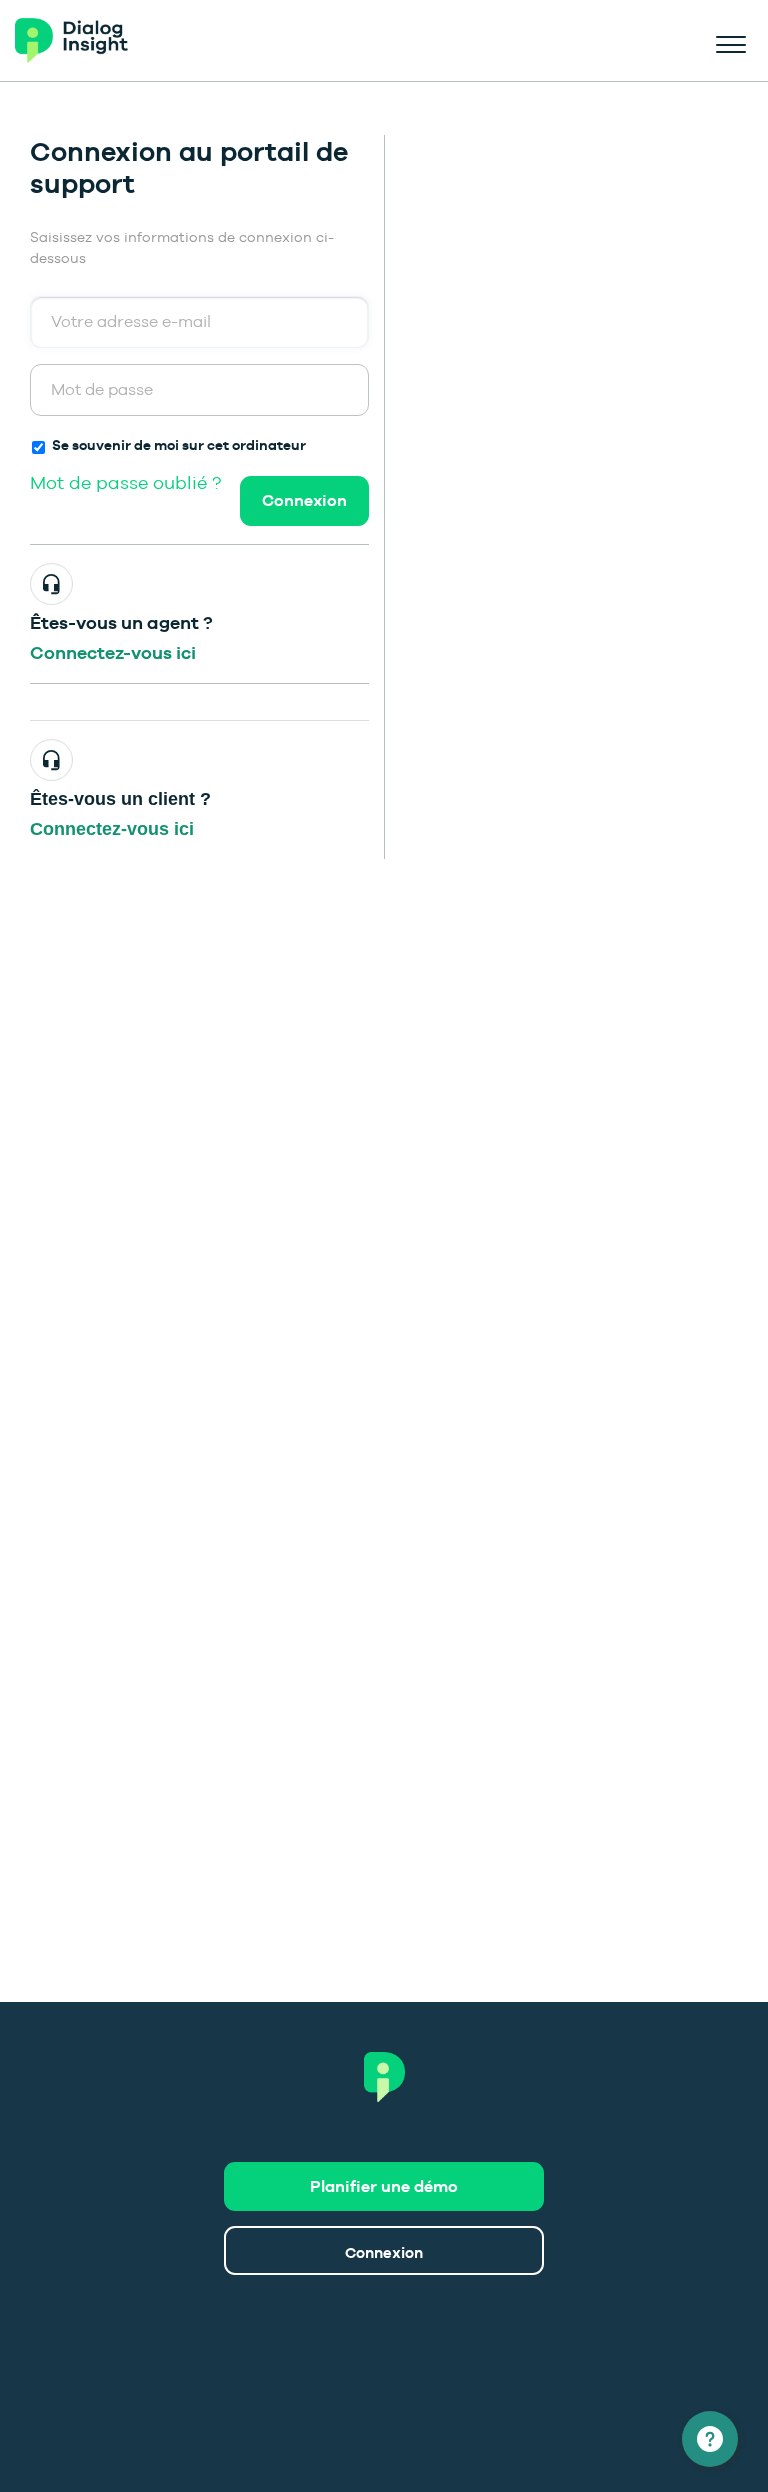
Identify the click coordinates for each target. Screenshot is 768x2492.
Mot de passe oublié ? (125, 482)
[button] (730, 41)
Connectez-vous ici (113, 652)
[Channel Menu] (710, 2439)
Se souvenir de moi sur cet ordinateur (179, 445)
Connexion (304, 500)
